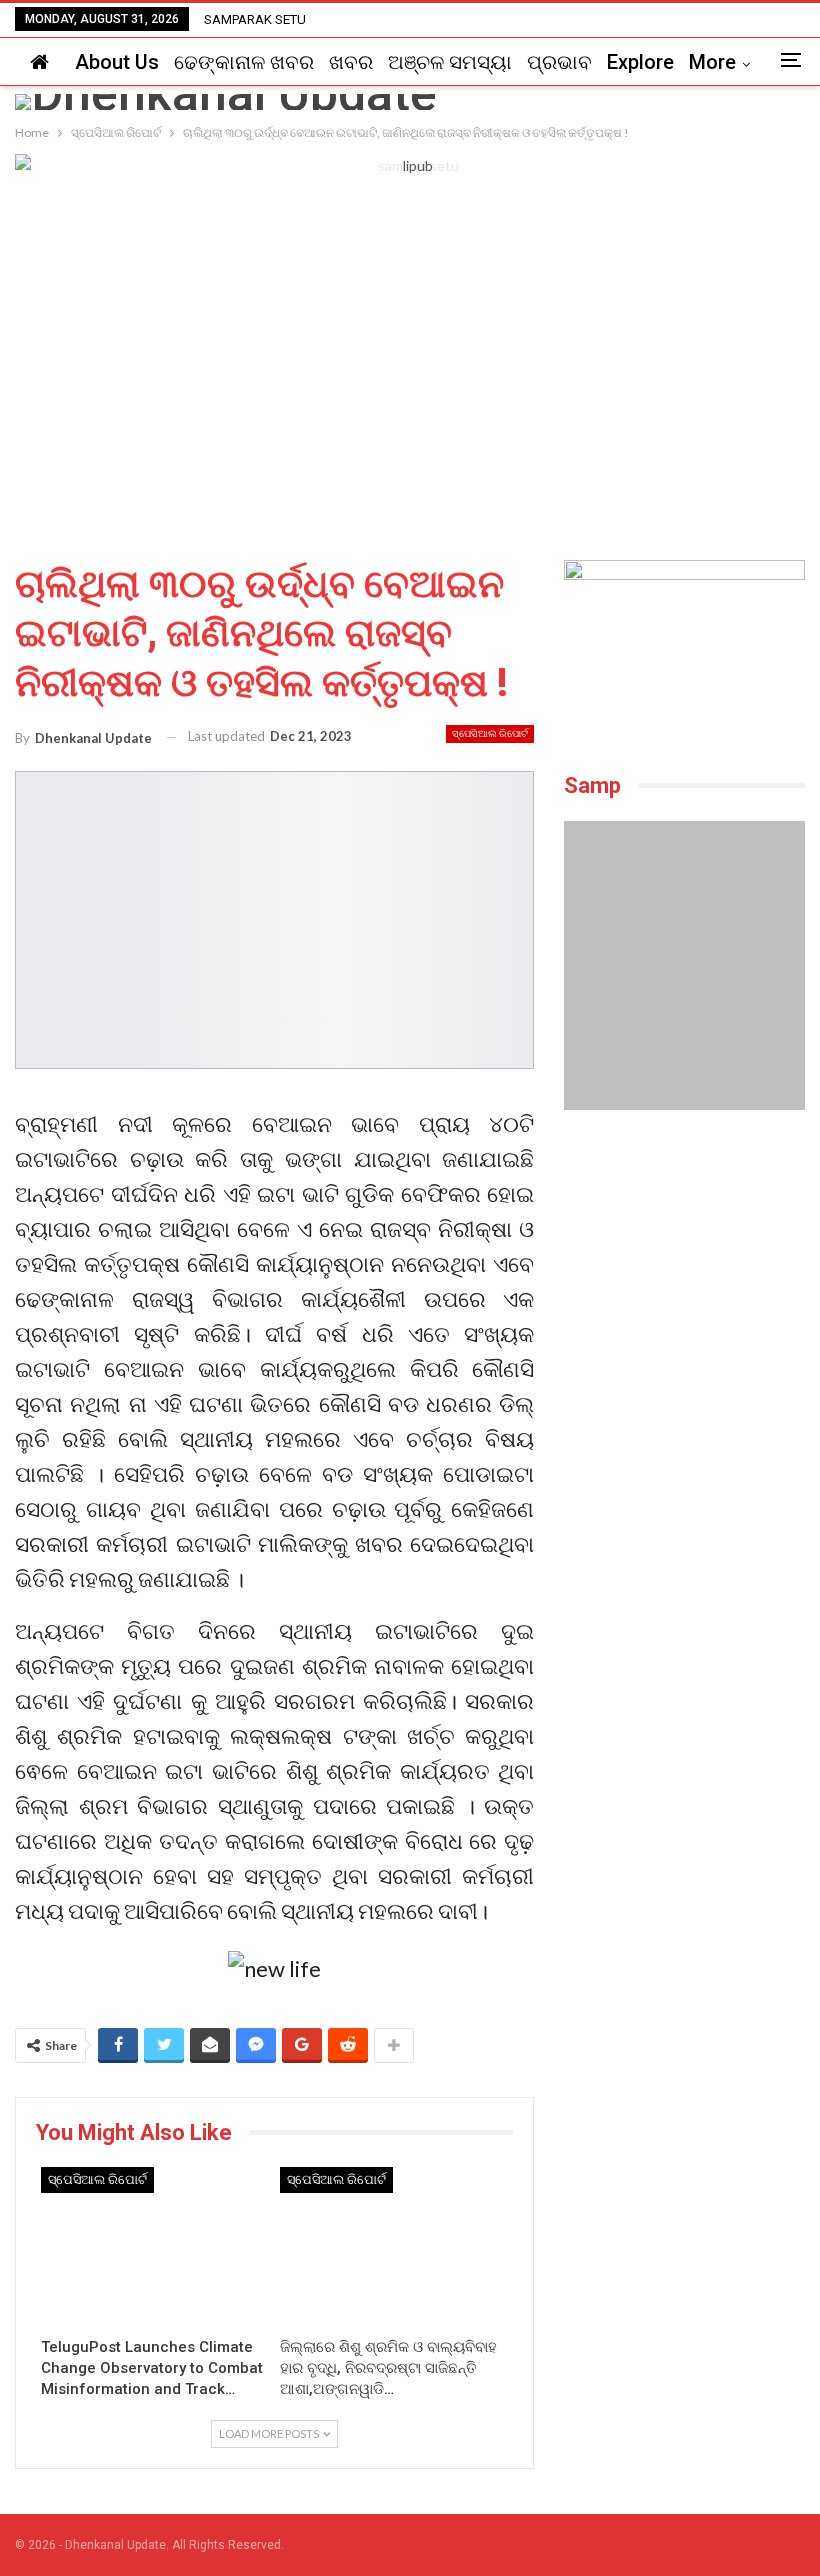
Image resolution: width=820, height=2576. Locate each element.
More (712, 62)
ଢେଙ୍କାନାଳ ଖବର (244, 62)
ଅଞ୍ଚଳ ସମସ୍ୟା (450, 62)
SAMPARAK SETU (255, 19)
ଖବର (351, 62)
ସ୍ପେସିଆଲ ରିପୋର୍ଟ (490, 733)
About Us (117, 62)
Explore (640, 62)
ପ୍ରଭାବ (559, 62)
